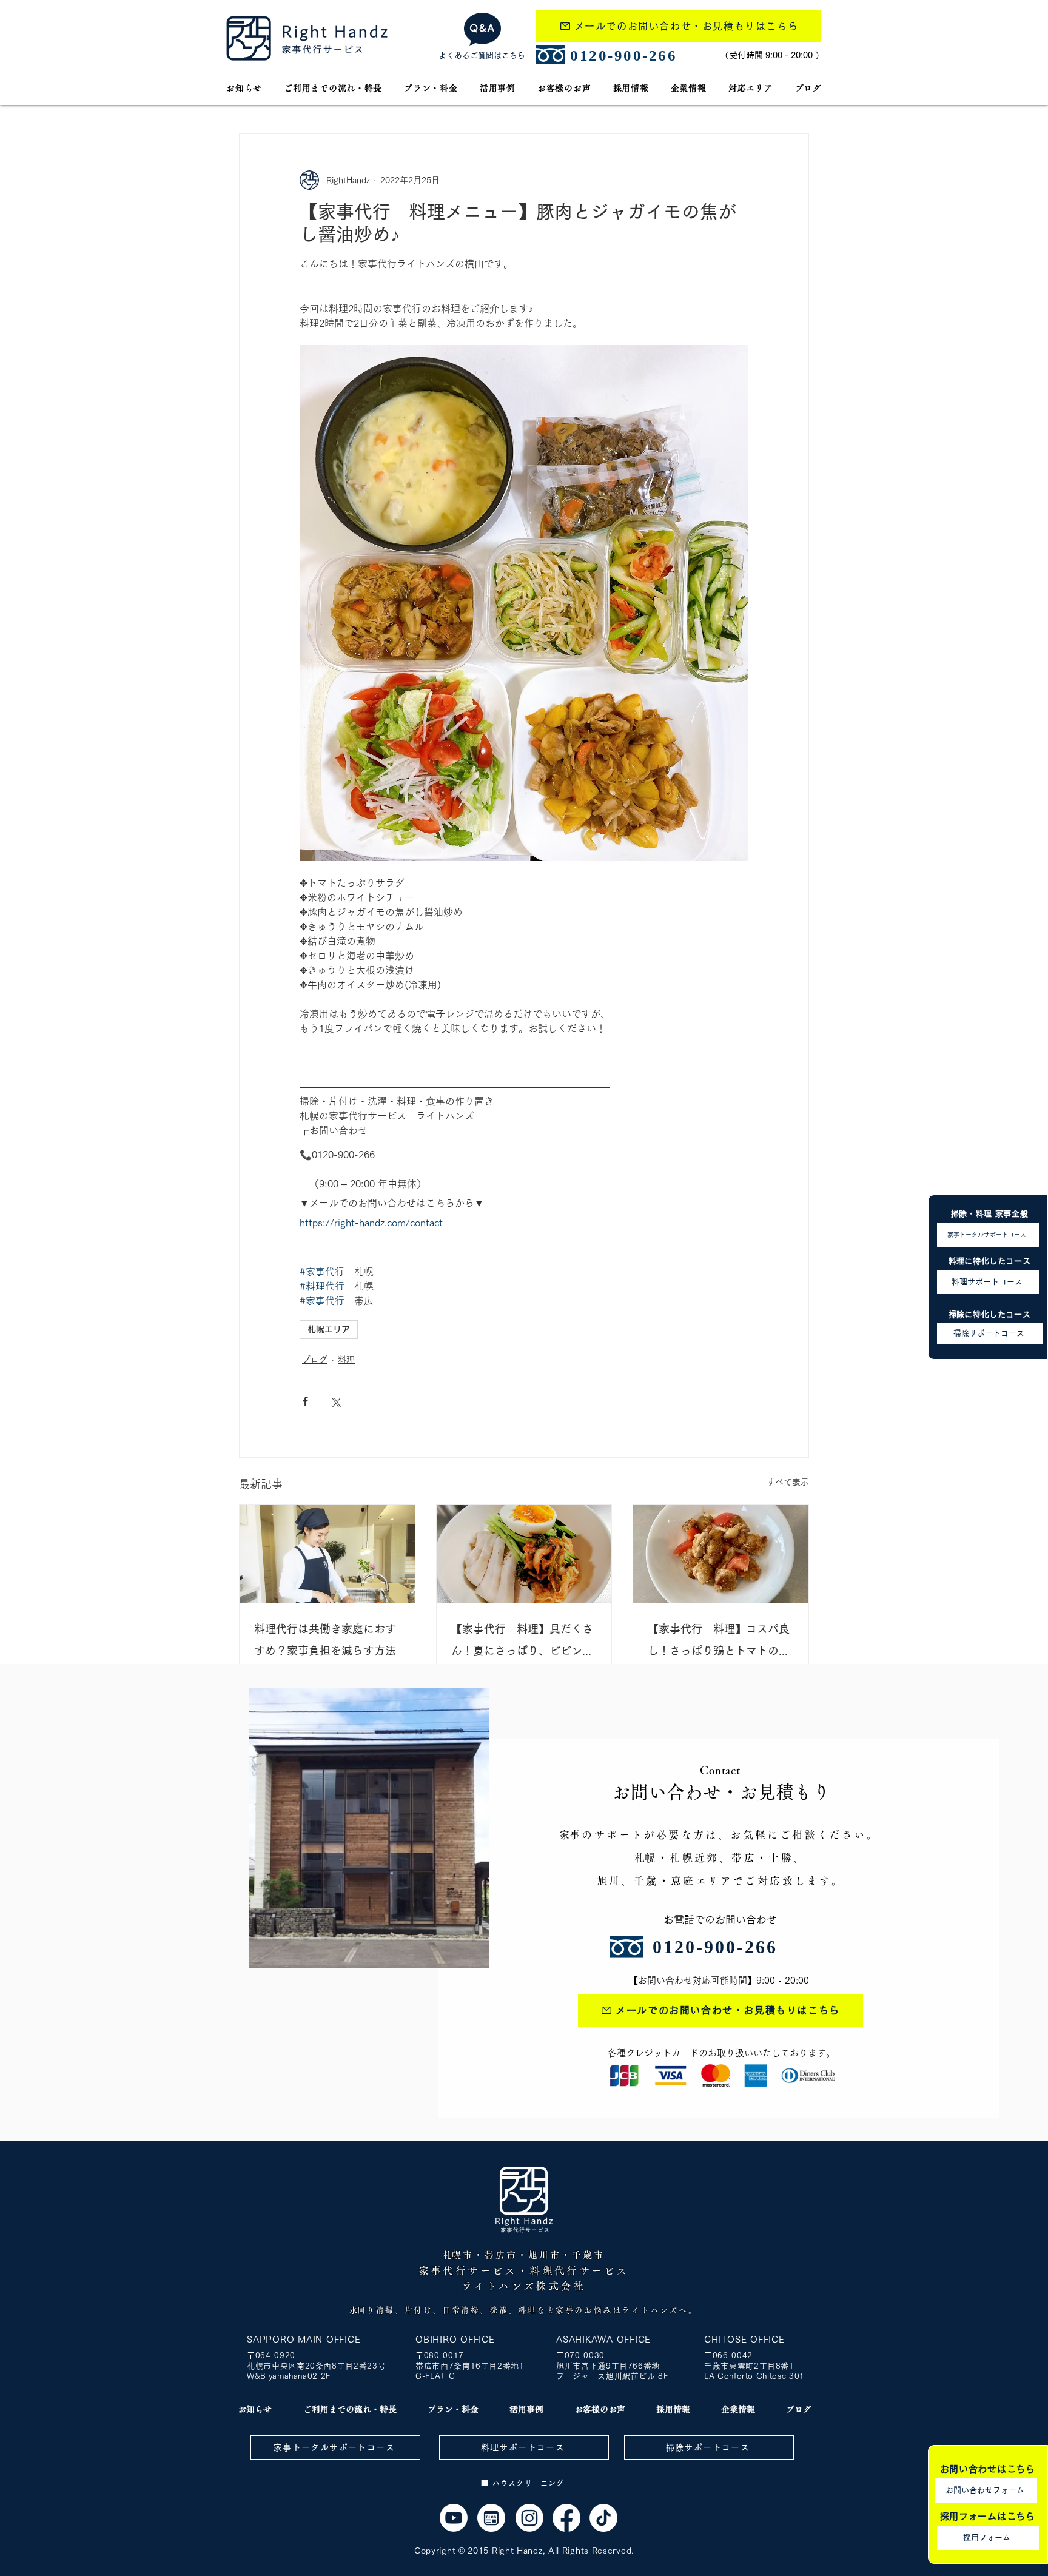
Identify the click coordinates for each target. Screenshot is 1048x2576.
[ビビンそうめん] (524, 1554)
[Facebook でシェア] (305, 1401)
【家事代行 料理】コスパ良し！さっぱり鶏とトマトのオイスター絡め (719, 1642)
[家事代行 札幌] (454, 2518)
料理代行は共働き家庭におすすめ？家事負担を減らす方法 (325, 1640)
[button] (751, 88)
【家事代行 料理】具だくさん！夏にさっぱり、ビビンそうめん (522, 1642)
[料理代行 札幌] (327, 1554)
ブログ (315, 1360)
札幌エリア (329, 1329)
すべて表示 (788, 1482)
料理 (346, 1360)
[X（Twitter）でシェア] (335, 1401)
